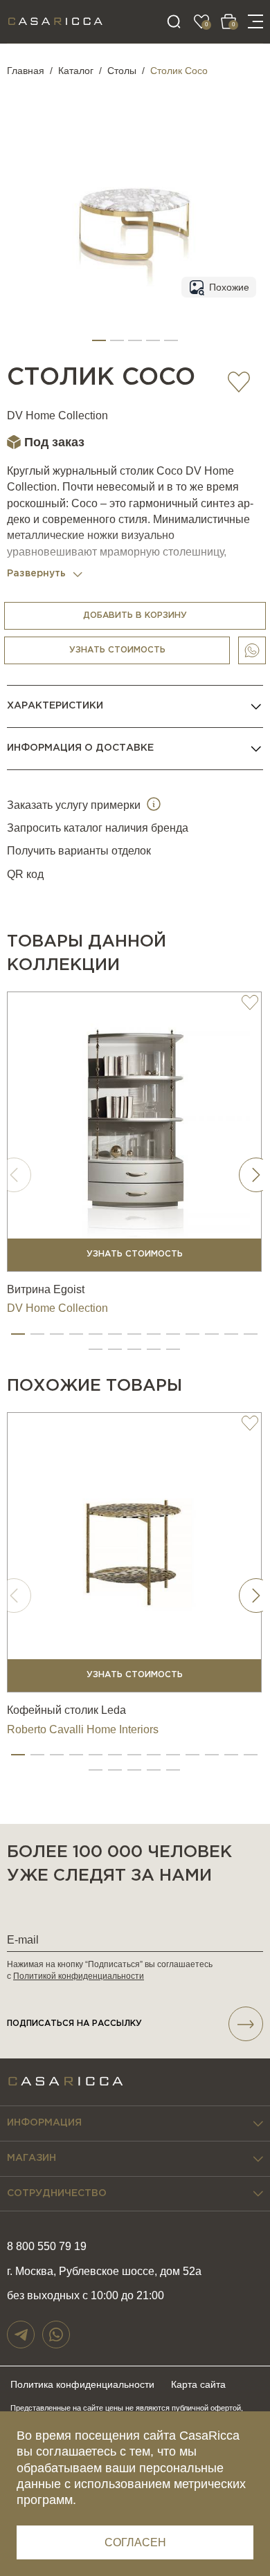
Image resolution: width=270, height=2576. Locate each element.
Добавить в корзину (135, 615)
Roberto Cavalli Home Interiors (83, 1729)
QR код (25, 874)
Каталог (76, 71)
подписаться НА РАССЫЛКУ (74, 2024)
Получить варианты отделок (79, 851)
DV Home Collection (57, 415)
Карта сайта (198, 2384)
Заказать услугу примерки (75, 805)
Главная (26, 71)
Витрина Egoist (46, 1289)
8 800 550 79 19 (47, 2246)
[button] (99, 340)
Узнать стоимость (117, 650)
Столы (122, 71)
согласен (135, 2542)
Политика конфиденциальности (82, 2384)
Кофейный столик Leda (66, 1710)
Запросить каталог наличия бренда (98, 828)
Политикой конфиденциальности (79, 1976)
